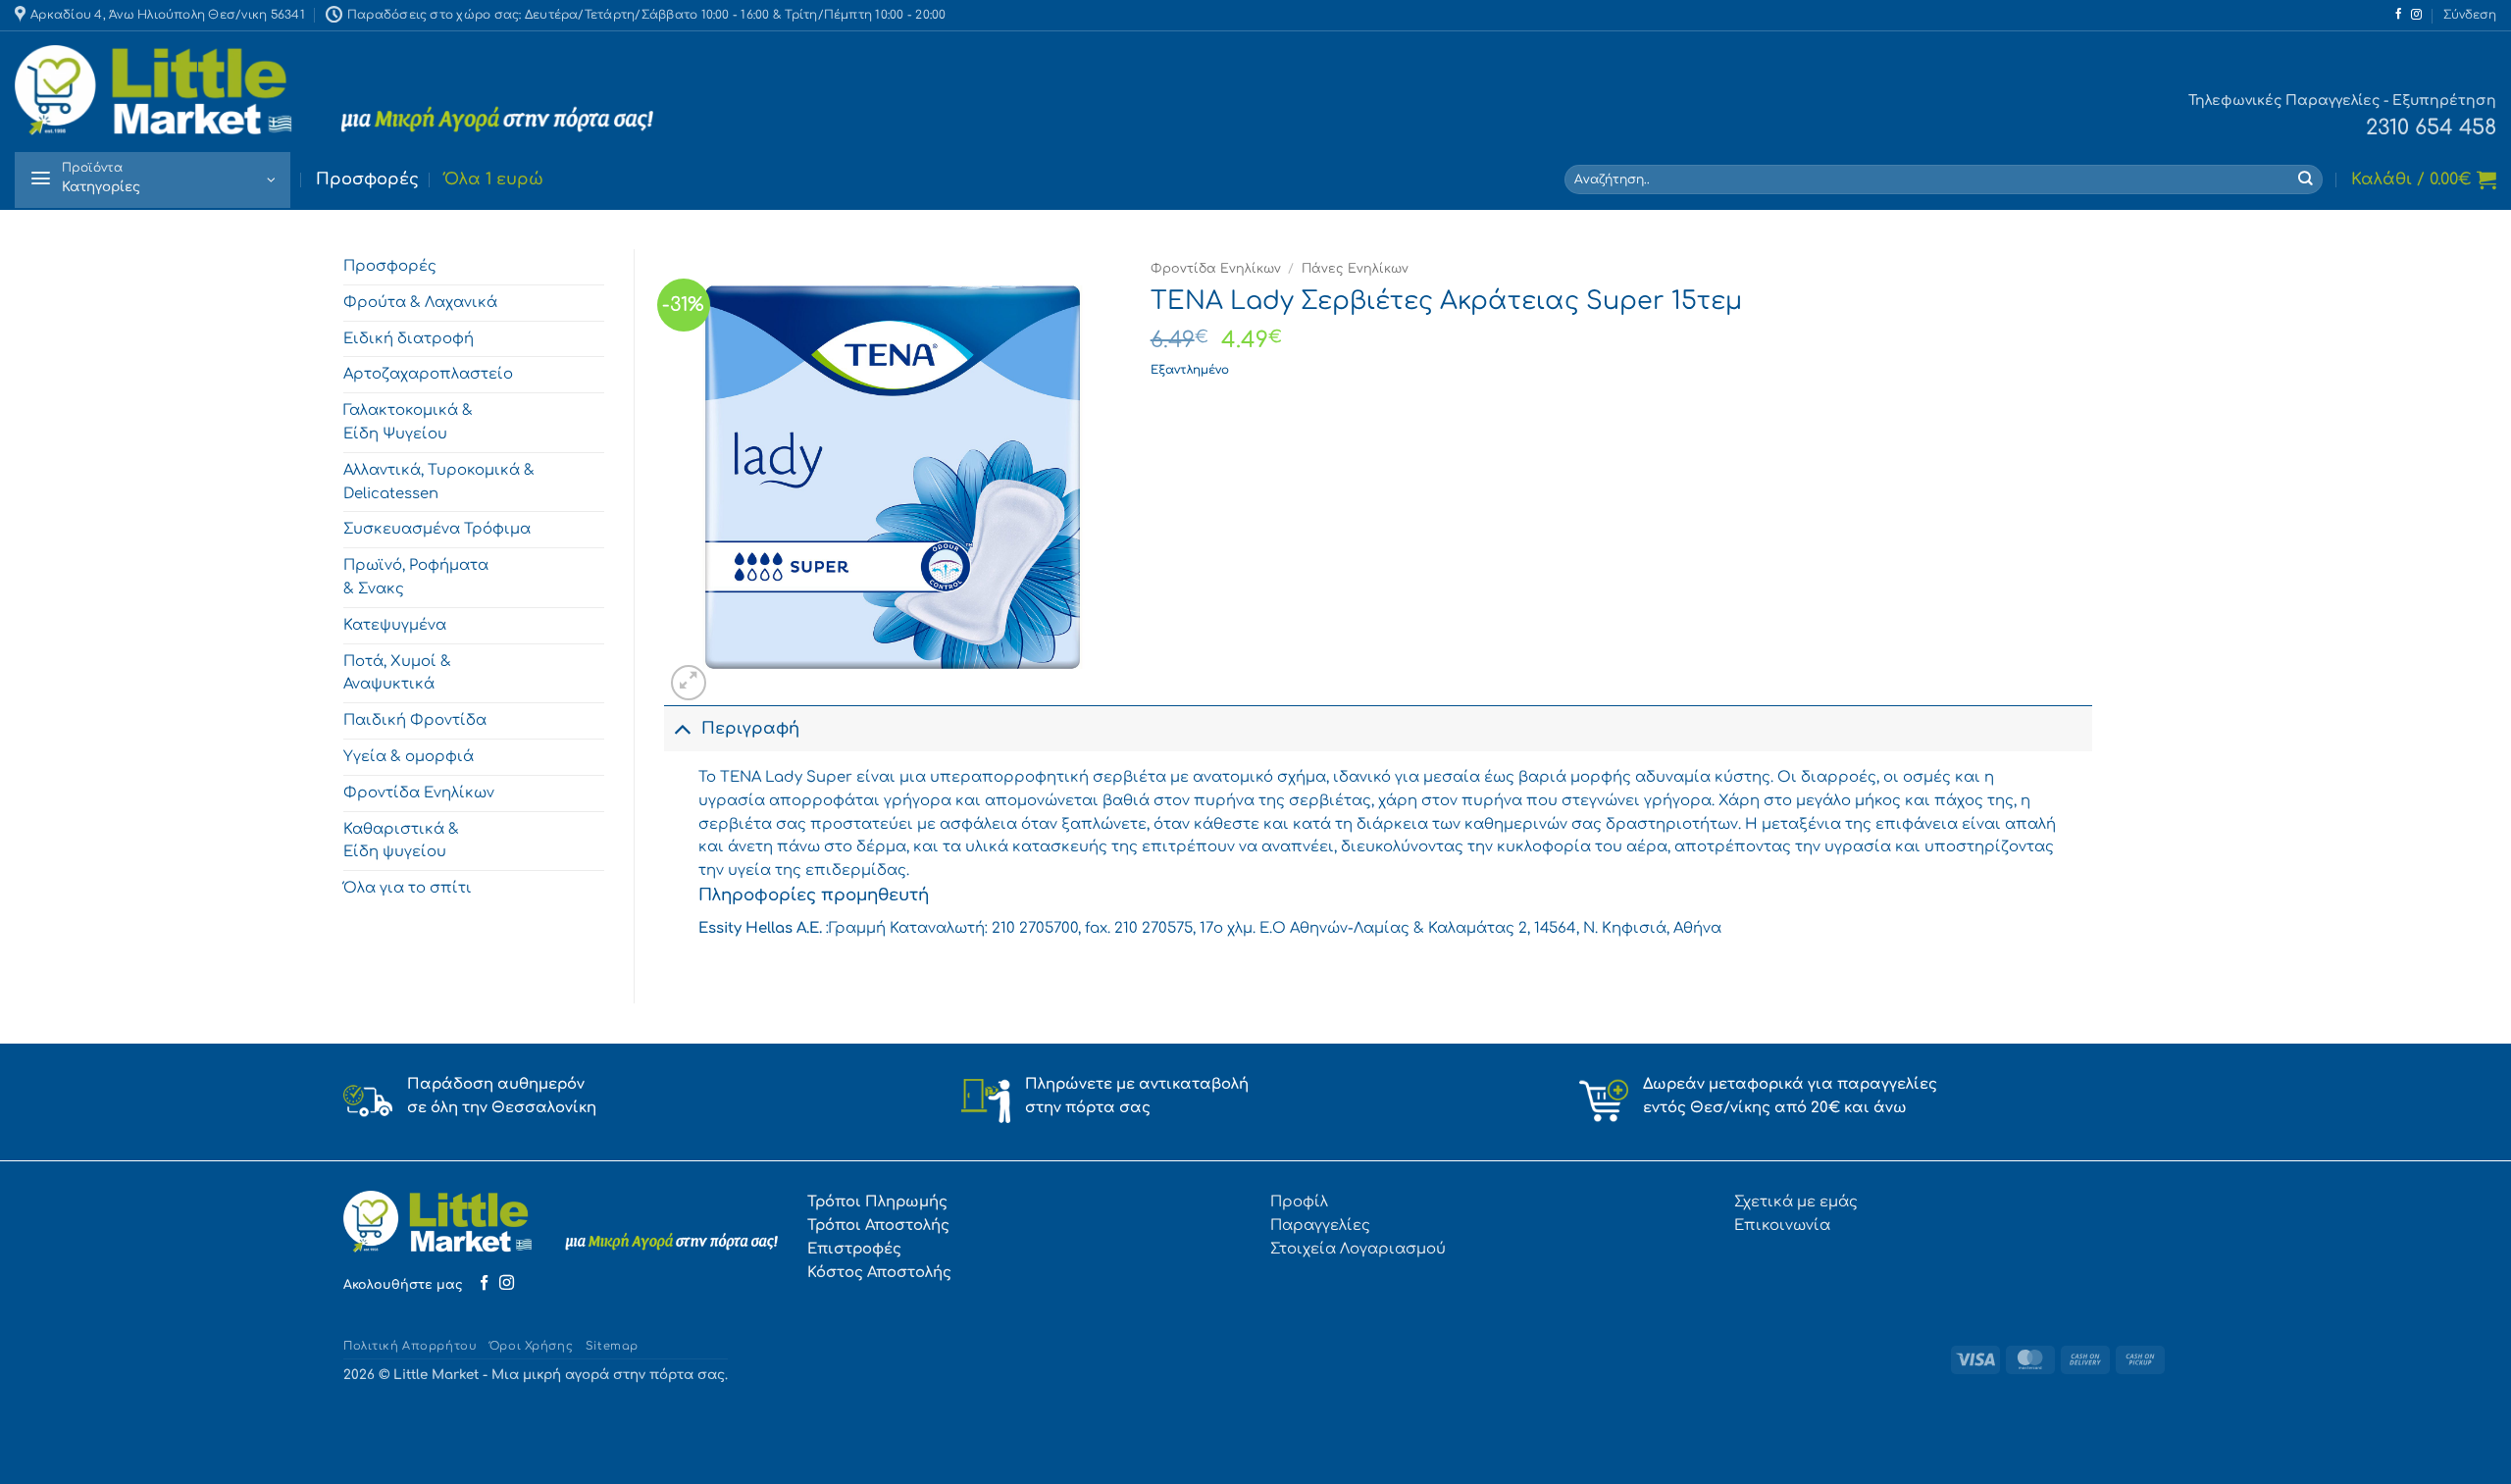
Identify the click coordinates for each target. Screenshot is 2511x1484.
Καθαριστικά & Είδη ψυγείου (401, 841)
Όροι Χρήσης (531, 1346)
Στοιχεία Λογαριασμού (1358, 1249)
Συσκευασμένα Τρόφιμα (437, 529)
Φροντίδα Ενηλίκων (419, 793)
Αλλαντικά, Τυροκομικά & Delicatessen (439, 482)
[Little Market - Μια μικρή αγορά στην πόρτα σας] (334, 91)
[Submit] (2306, 179)
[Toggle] (682, 729)
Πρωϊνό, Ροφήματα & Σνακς (416, 577)
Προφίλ (1299, 1202)
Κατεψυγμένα (395, 625)
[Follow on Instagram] (2416, 15)
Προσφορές (367, 179)
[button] (2470, 15)
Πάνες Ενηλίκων (1355, 269)
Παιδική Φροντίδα (415, 720)
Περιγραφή (750, 729)
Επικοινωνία (1782, 1225)
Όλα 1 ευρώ (494, 179)
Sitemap (612, 1346)
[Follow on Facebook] (2399, 15)
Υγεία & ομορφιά (409, 756)
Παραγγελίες (1320, 1225)
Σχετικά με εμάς (1796, 1202)
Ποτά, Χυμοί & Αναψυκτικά (397, 673)
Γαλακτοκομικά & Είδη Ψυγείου (408, 422)
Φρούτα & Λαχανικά (420, 302)
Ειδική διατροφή (409, 338)
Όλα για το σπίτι (408, 888)
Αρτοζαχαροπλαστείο (428, 374)
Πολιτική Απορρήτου (410, 1346)
